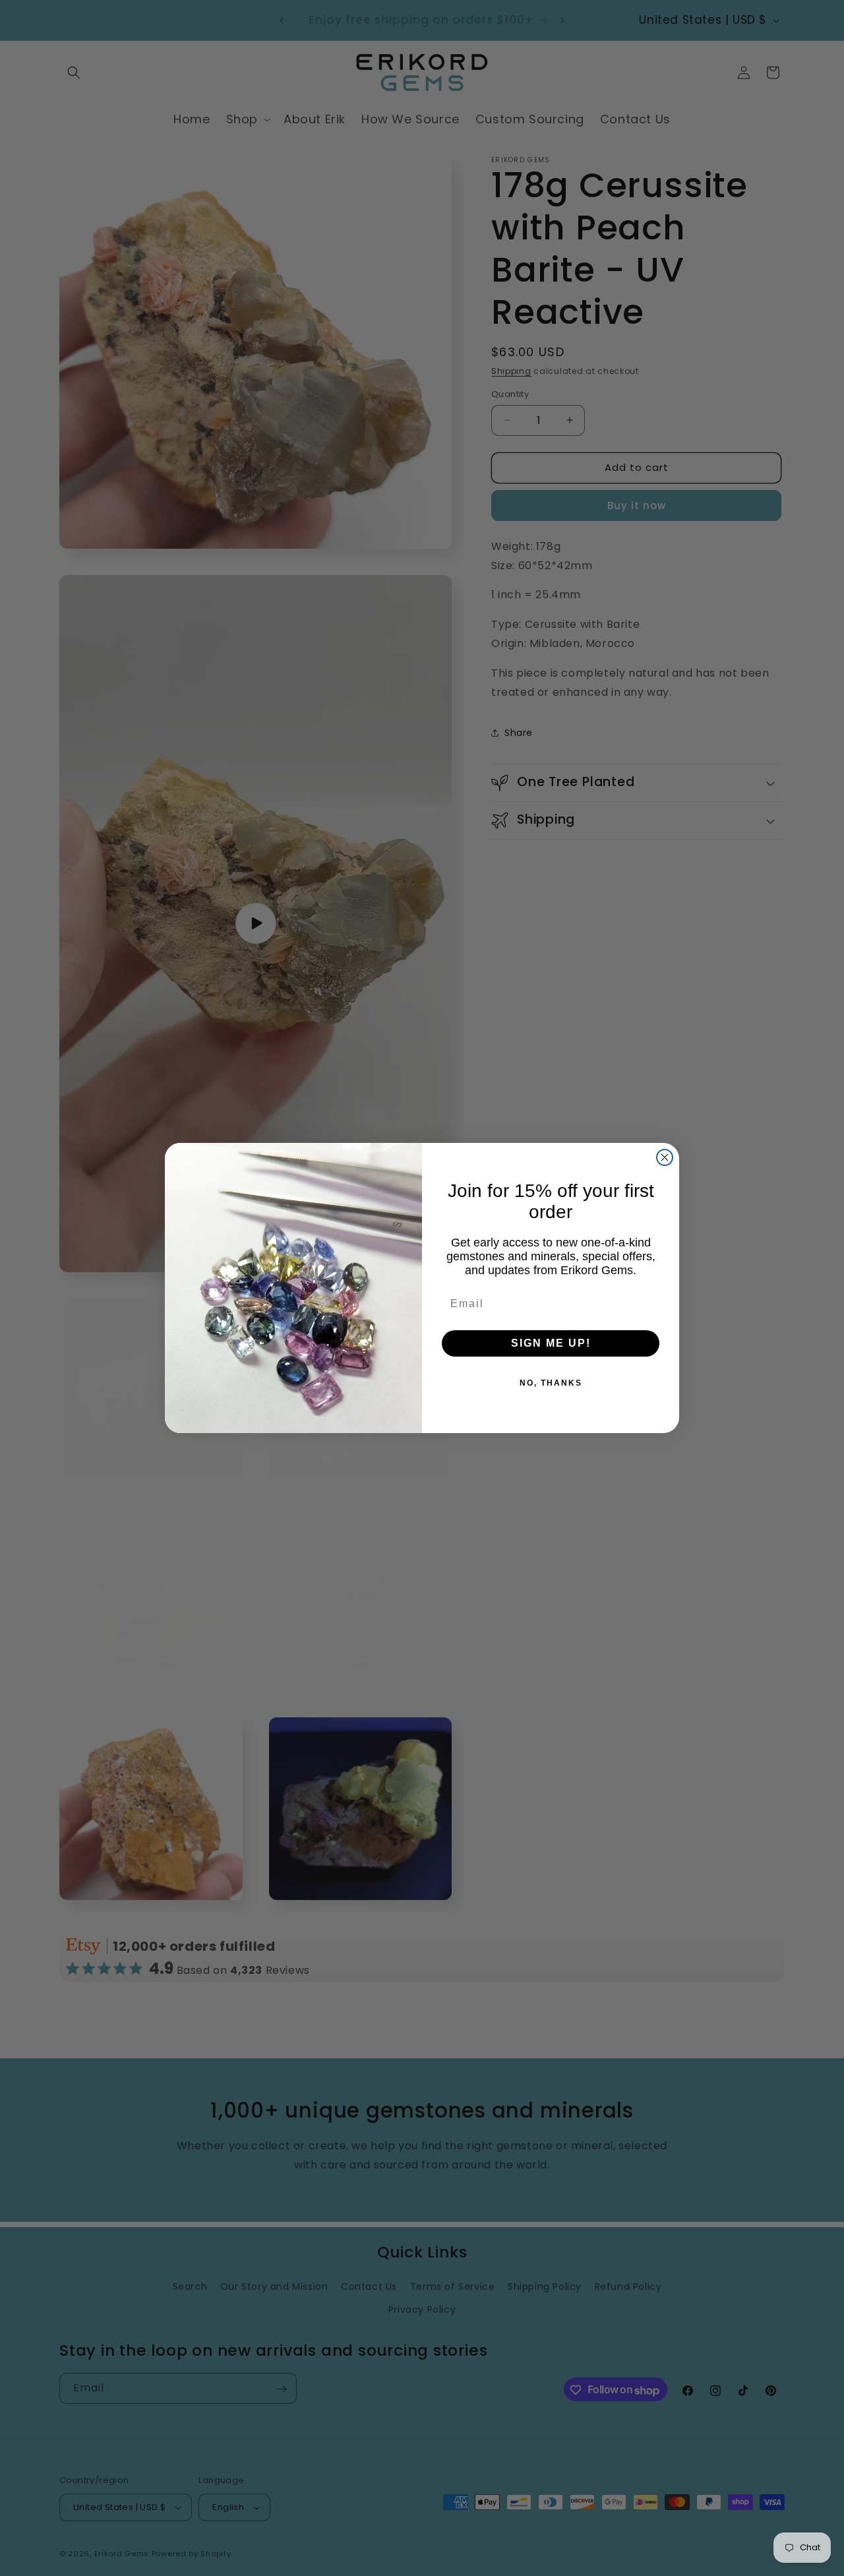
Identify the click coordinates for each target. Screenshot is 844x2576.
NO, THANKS (551, 1383)
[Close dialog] (665, 1157)
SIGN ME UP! (551, 1343)
